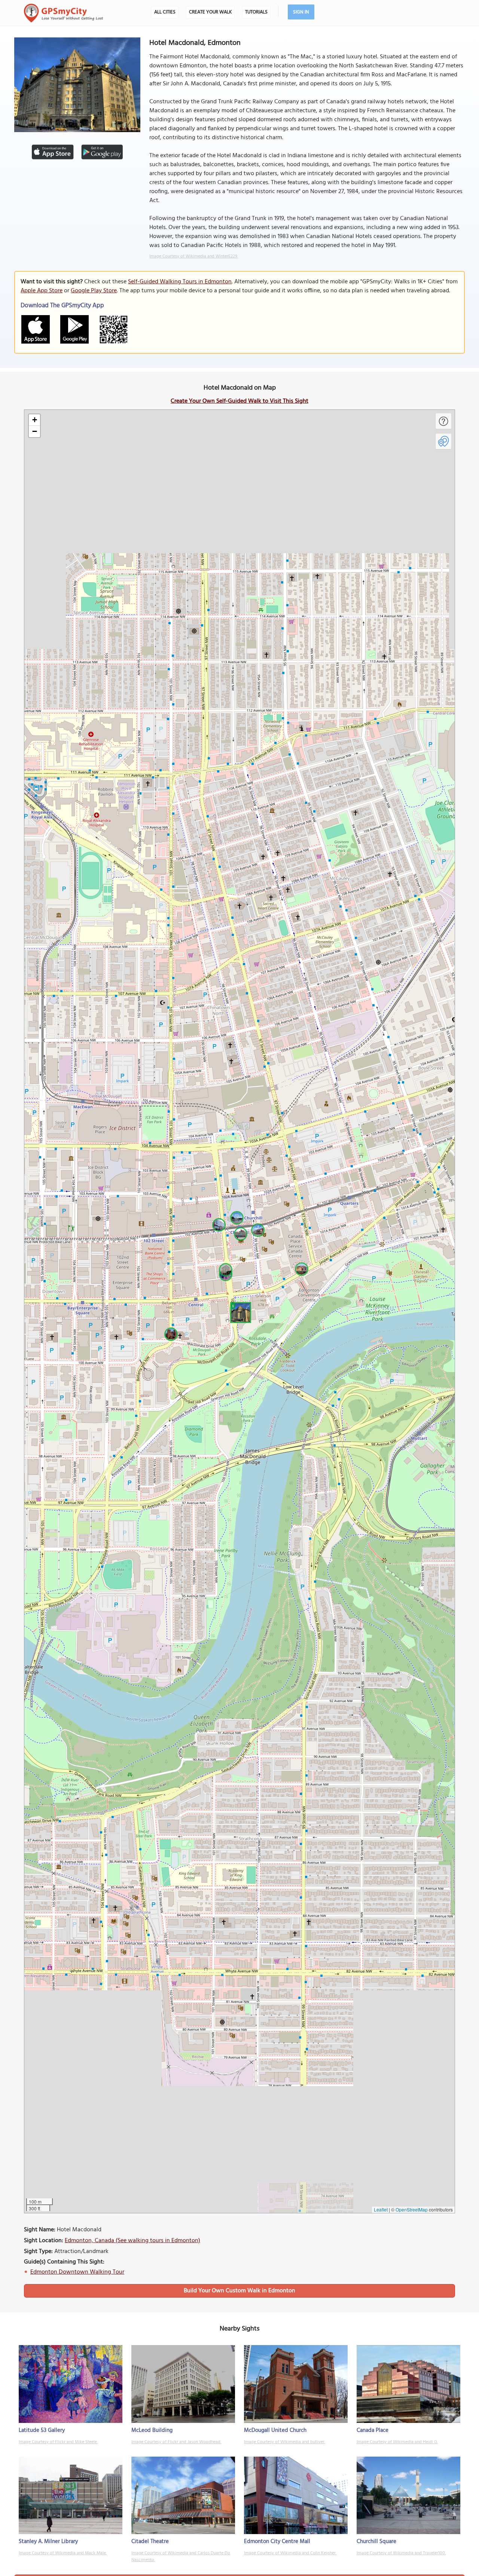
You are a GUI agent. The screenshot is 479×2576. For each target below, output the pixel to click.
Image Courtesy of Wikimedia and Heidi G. (397, 2442)
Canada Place (373, 2430)
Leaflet (381, 2209)
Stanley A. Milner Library (48, 2542)
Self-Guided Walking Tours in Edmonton (180, 282)
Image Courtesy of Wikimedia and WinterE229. (194, 256)
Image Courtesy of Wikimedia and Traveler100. (401, 2553)
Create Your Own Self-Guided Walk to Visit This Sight (239, 401)
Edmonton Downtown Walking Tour (77, 2272)
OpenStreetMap (412, 2209)
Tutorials (256, 12)
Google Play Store (94, 291)
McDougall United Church (275, 2430)
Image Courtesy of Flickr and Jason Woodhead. (176, 2442)
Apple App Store (42, 291)
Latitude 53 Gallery (42, 2430)
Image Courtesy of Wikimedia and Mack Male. (63, 2553)
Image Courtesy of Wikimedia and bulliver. (285, 2442)
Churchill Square (376, 2542)
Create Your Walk (210, 12)
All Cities (165, 12)
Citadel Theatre (150, 2542)
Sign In (301, 12)
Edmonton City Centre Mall (277, 2542)
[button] (239, 1311)
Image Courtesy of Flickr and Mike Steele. (58, 2442)
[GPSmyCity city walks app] (64, 13)
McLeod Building (152, 2430)
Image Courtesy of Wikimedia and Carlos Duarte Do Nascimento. (181, 2557)
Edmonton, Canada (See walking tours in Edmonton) (132, 2241)
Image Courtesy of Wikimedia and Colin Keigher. (290, 2553)
